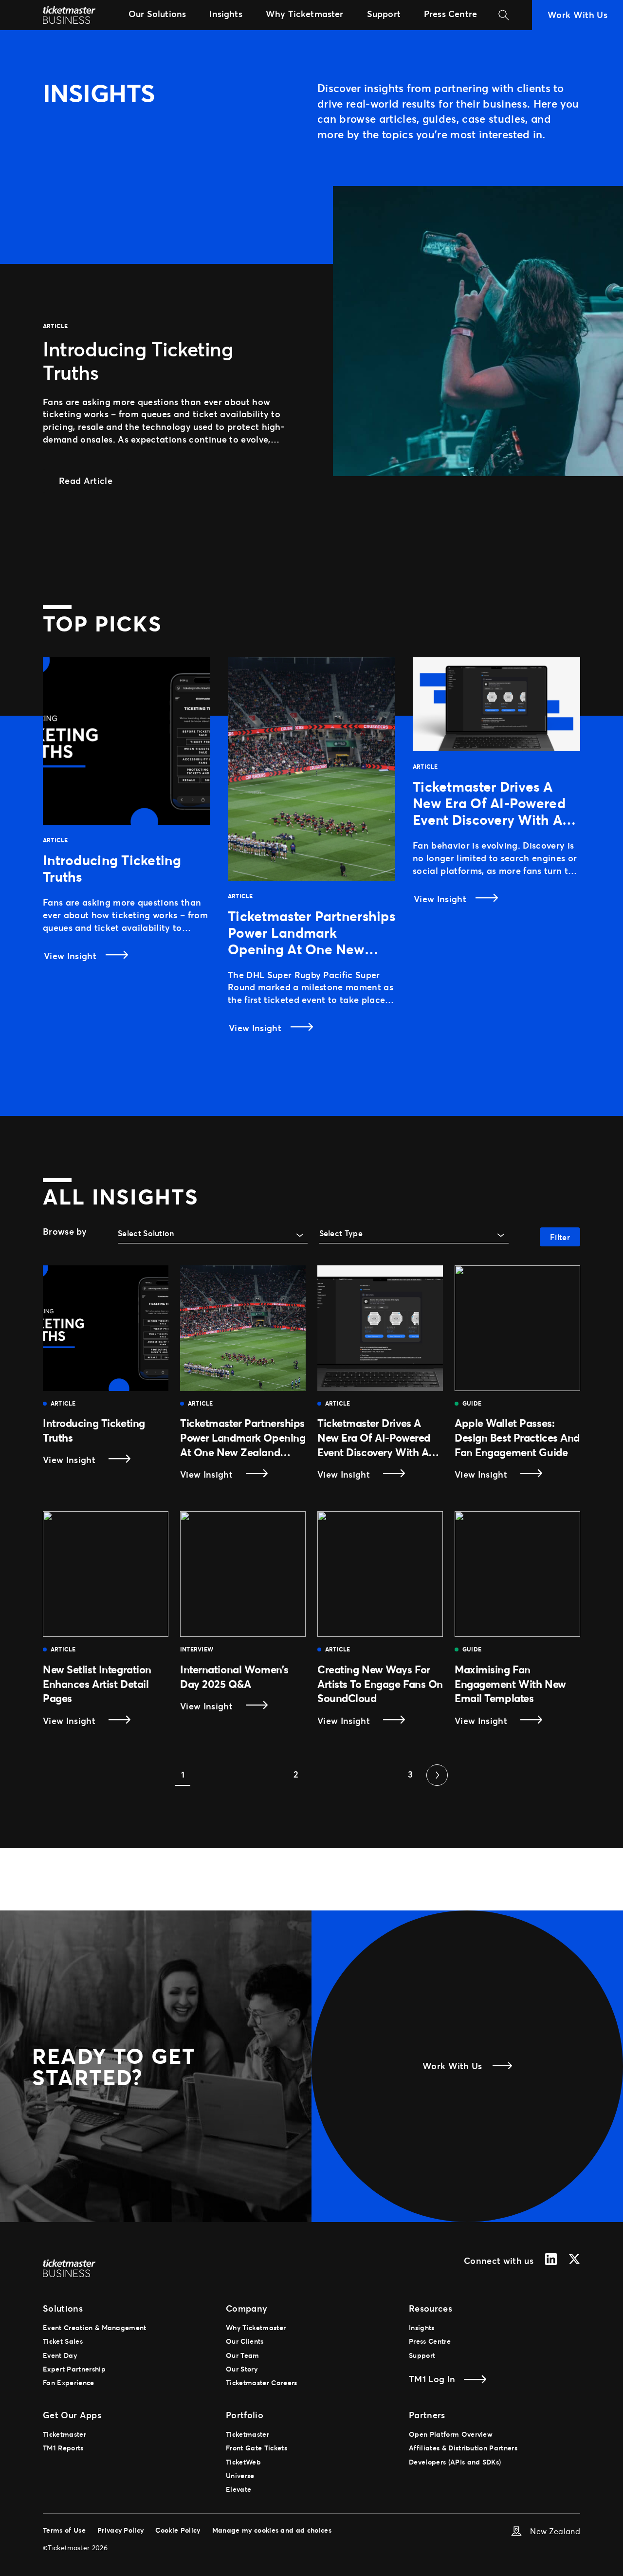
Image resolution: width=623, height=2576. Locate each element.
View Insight (71, 956)
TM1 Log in (432, 2379)
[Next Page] (437, 1775)
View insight (90, 1460)
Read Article (94, 480)
